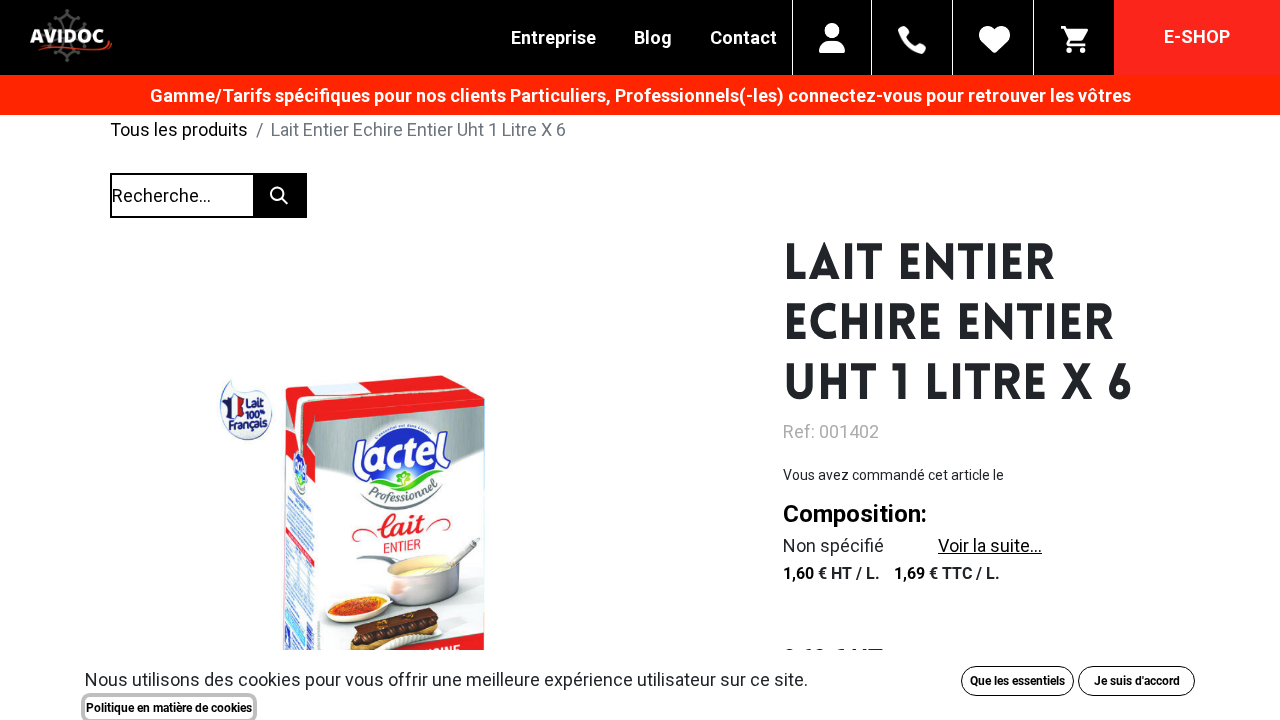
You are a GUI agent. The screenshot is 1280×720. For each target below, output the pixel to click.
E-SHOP (1197, 36)
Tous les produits (179, 129)
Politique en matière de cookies (169, 708)
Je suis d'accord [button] (1137, 681)
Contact (743, 37)
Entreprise (553, 37)
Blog (653, 37)
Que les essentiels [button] (1017, 681)
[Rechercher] (279, 195)
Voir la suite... (990, 545)
